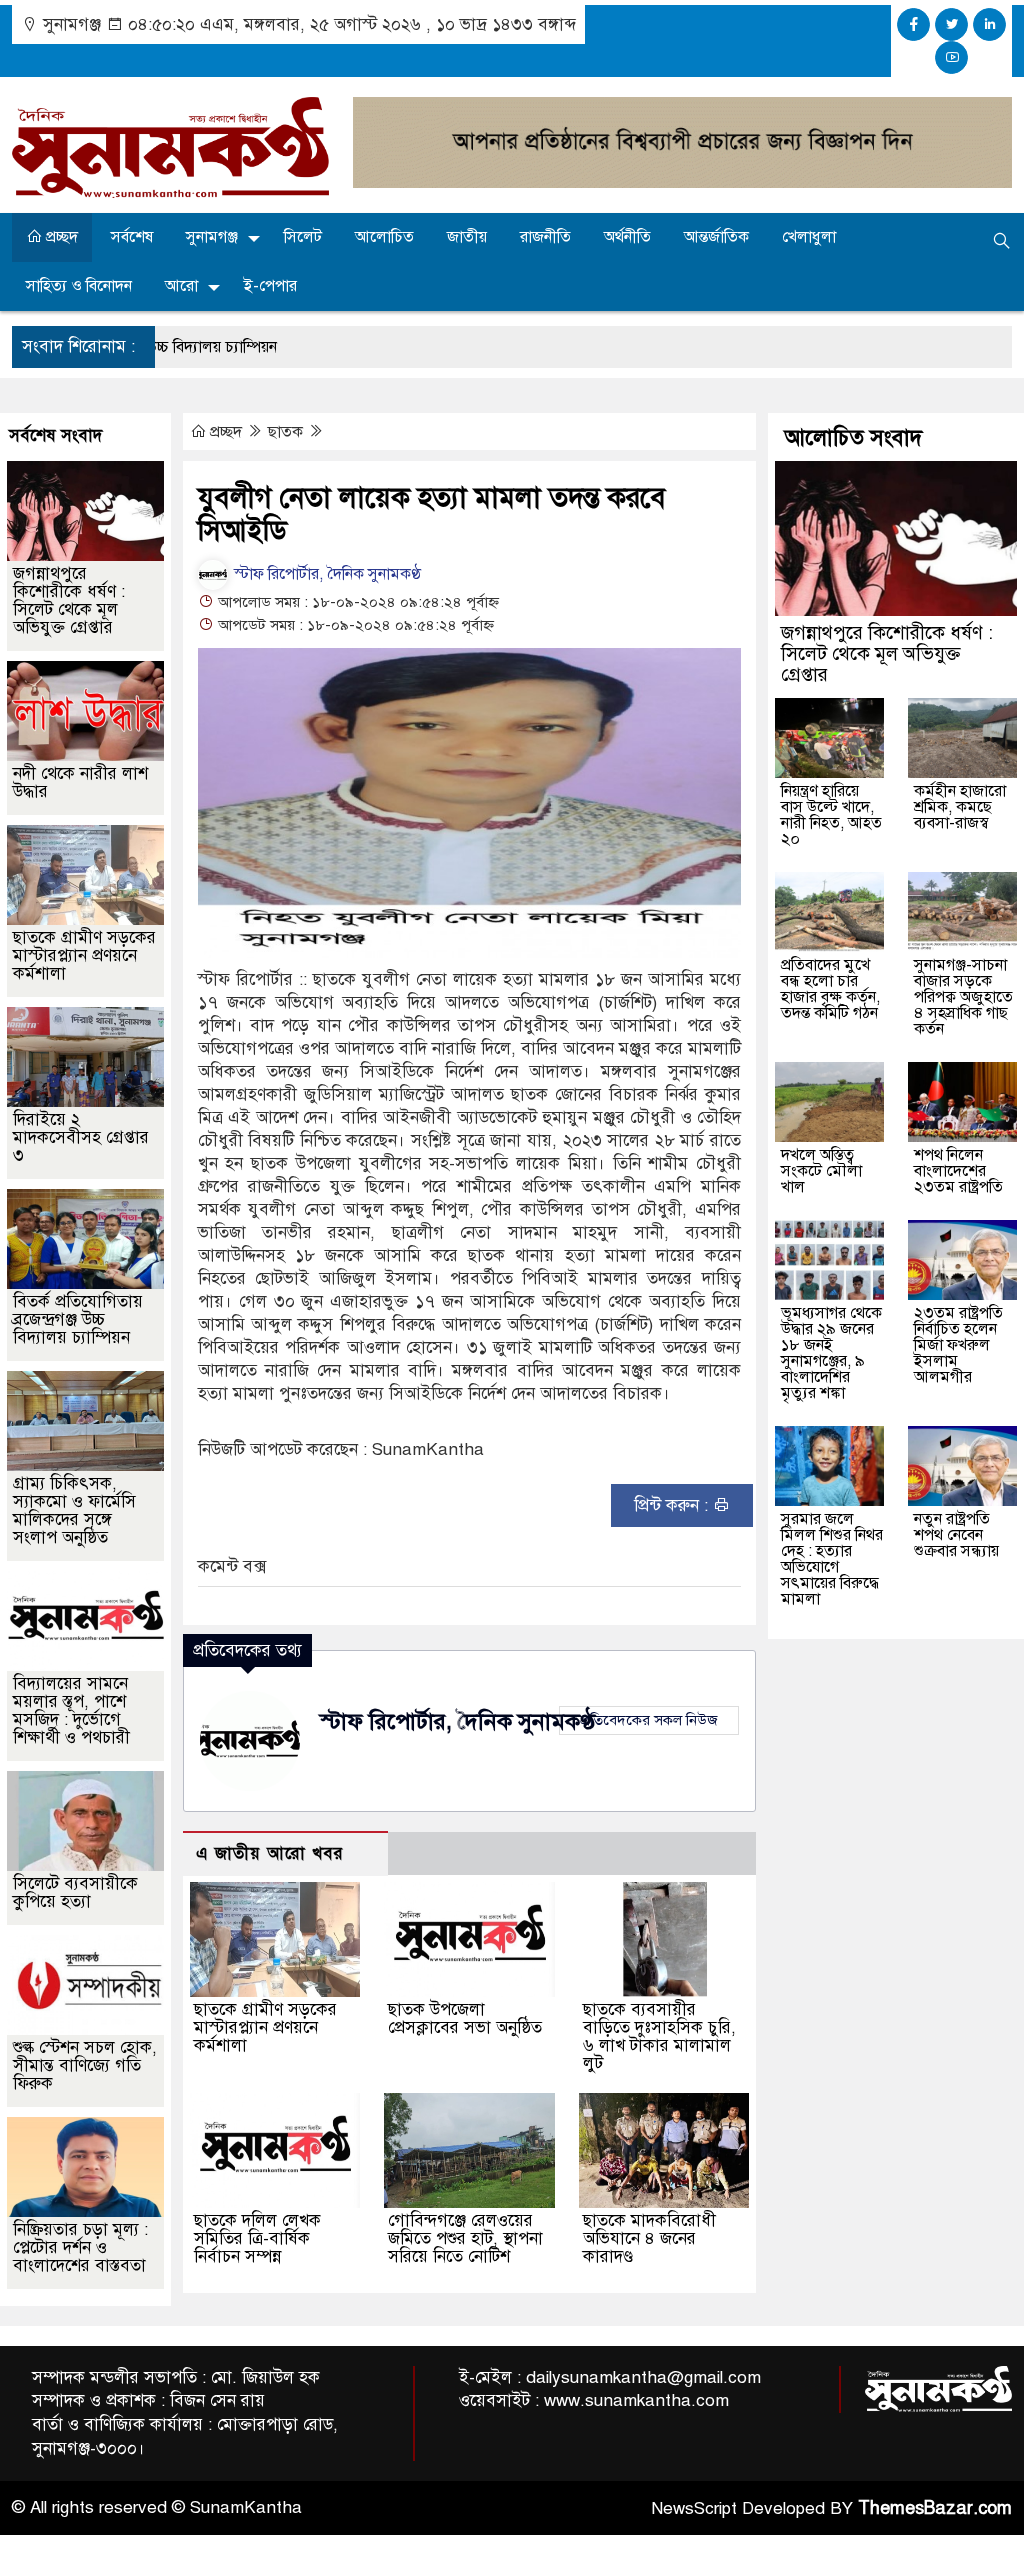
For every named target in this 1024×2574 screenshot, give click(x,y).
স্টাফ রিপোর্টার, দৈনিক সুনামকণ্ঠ (325, 574)
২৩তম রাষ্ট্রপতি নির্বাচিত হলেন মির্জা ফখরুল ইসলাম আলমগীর (958, 1345)
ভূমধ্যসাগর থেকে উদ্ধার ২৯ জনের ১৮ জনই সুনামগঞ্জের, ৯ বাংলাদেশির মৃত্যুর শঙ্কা (831, 1353)
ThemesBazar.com (935, 2508)
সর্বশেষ (132, 237)
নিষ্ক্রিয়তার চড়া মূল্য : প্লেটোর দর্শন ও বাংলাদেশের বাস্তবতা (80, 2247)
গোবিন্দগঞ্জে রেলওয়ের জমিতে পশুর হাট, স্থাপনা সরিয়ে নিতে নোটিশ (465, 2238)
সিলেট (303, 237)
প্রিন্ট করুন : (673, 1505)
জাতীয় (467, 237)
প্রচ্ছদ (60, 237)
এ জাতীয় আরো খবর (270, 1853)
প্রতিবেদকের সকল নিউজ (649, 1720)
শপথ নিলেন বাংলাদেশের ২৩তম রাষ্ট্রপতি (958, 1171)
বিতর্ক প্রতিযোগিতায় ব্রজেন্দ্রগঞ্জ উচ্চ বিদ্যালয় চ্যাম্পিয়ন (78, 1319)
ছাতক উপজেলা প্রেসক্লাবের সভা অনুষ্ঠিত (465, 2018)
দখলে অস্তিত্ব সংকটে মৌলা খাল (821, 1171)
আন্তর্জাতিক (716, 237)
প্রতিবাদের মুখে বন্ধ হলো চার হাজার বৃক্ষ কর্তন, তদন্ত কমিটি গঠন (830, 989)
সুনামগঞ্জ (212, 237)
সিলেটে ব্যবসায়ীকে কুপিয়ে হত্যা (75, 1892)
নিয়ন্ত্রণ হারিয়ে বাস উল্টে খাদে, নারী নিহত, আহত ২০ (831, 815)
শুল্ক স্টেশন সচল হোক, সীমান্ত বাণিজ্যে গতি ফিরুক (85, 2065)
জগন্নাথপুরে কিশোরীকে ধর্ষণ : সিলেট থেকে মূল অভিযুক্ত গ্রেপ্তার (69, 600)
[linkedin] (989, 24)
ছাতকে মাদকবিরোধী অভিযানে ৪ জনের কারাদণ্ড (649, 2238)
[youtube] (951, 57)
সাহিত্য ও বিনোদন (79, 286)
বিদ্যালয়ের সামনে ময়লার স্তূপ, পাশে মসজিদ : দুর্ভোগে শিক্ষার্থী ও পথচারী (71, 1710)
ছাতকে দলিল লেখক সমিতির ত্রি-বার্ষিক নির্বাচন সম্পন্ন (257, 2238)
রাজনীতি (545, 237)
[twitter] (951, 24)
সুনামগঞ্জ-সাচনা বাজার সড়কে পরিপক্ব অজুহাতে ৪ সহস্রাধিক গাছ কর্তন (963, 997)
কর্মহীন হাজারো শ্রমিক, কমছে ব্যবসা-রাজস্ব (960, 807)
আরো (181, 286)
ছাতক (287, 432)
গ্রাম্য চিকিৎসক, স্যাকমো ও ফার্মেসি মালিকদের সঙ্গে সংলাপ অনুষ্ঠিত (74, 1510)
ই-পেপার (270, 286)
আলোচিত (384, 237)
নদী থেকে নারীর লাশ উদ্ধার (80, 782)
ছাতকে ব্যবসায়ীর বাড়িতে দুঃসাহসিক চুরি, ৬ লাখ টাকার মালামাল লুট (659, 2036)
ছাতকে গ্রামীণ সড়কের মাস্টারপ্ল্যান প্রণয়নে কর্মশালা (265, 2027)
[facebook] (913, 24)
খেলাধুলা (809, 237)
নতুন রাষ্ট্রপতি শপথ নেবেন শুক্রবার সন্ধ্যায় (956, 1535)
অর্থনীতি (627, 237)
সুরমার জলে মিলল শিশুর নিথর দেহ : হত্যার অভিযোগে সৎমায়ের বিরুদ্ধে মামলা (832, 1559)
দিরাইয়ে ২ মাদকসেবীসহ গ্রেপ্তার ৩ (81, 1137)
